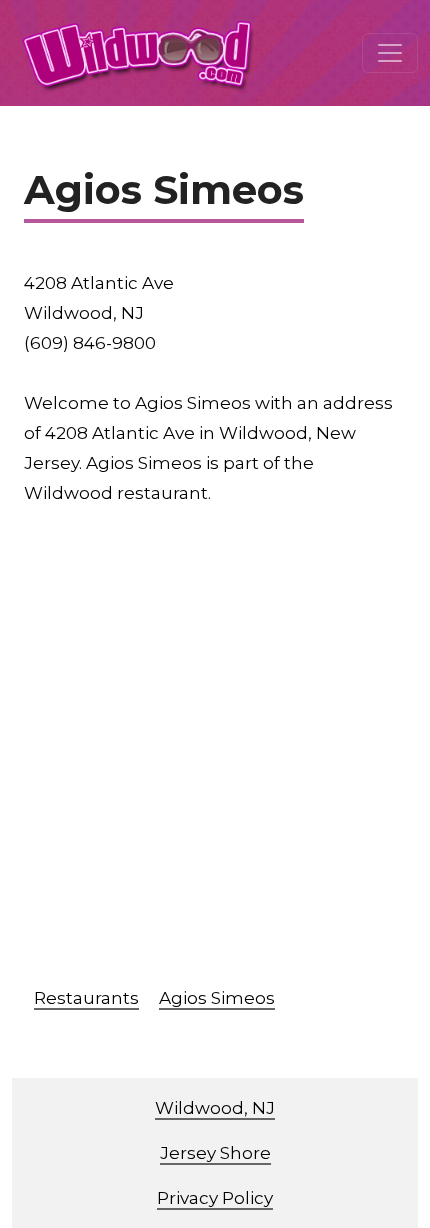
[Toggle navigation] (390, 53)
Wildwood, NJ (215, 1108)
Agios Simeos (217, 998)
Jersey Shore (215, 1153)
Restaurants (86, 998)
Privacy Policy (215, 1198)
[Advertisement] (215, 753)
